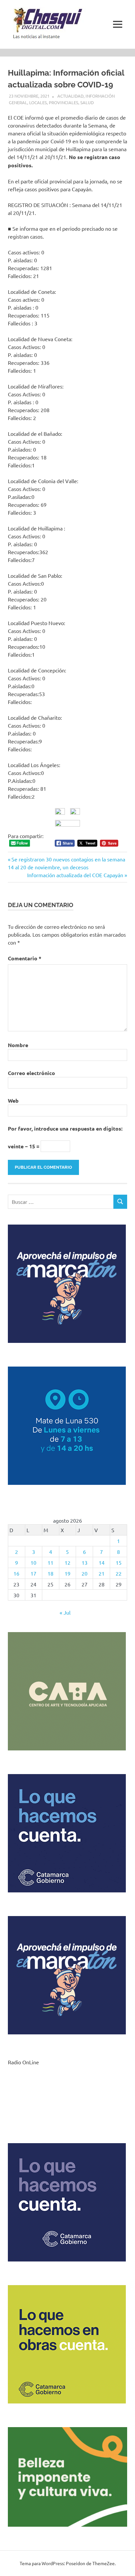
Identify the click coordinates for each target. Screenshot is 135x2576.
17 (33, 1573)
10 (33, 1562)
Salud (87, 102)
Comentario (25, 958)
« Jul (65, 1612)
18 (50, 1573)
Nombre (18, 1045)
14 (102, 1562)
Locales (38, 102)
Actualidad (70, 96)
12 (67, 1562)
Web (13, 1101)
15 (119, 1562)
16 (16, 1573)
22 (119, 1573)
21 (102, 1573)
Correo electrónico (31, 1073)
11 (50, 1562)
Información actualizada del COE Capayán (75, 875)
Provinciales (64, 102)
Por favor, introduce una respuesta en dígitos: (65, 1128)
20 (85, 1573)
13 (85, 1562)
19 (67, 1573)
